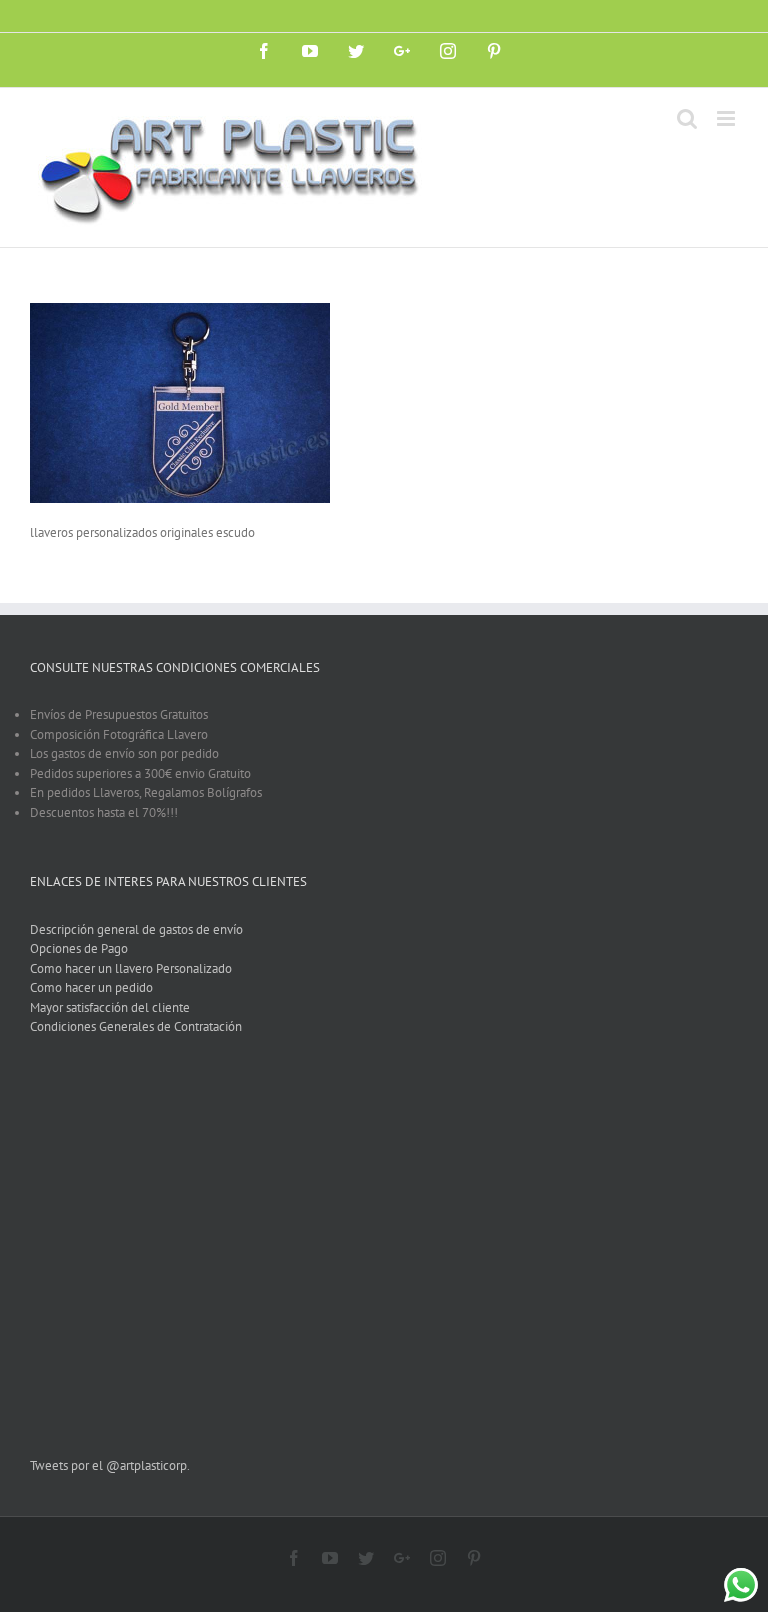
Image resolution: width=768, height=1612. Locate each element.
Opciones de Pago (79, 948)
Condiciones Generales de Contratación (136, 1026)
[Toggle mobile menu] (727, 118)
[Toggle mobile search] (687, 118)
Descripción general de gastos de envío (136, 929)
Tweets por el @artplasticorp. (110, 1465)
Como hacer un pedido (91, 987)
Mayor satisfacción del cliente (110, 1007)
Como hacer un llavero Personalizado (131, 968)
